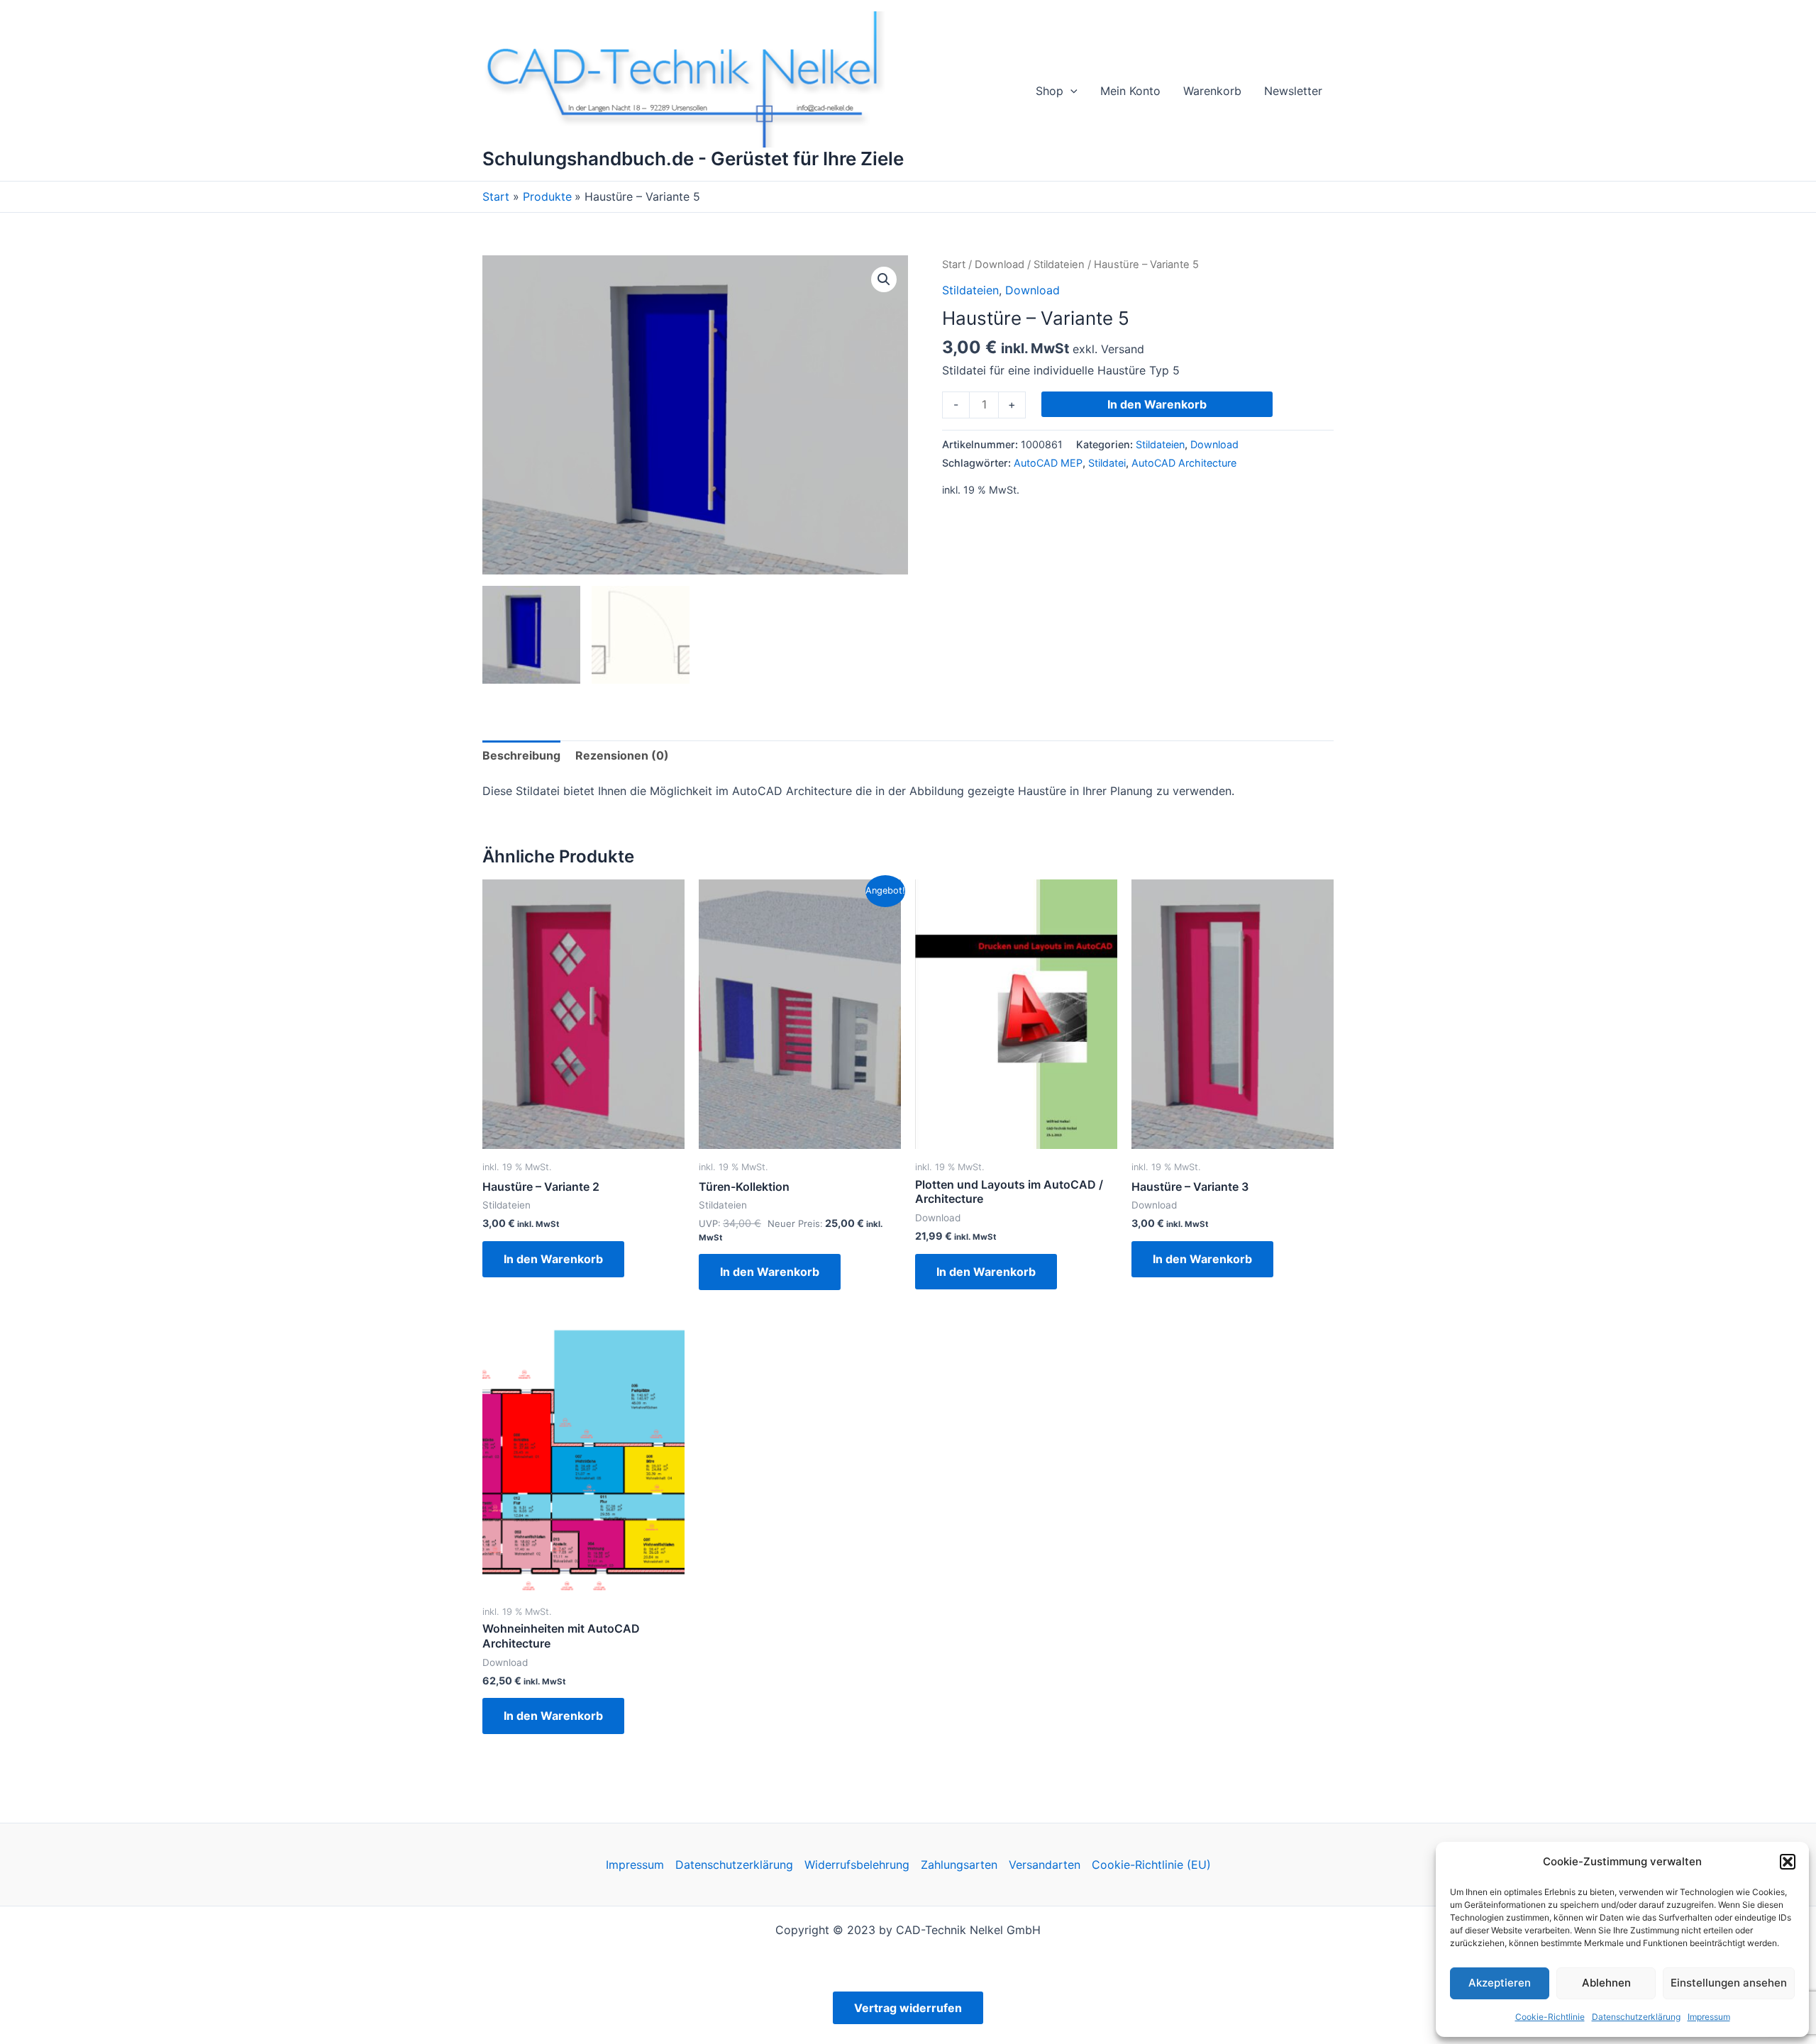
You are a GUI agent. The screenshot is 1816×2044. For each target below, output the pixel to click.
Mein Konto (1130, 91)
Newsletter (1293, 91)
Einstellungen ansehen (1729, 1983)
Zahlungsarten (959, 1865)
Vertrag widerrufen (908, 2008)
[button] (1788, 1862)
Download (1000, 265)
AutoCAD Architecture (1184, 463)
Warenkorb (1212, 91)
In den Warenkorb (1157, 404)
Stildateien (1059, 265)
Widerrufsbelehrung (857, 1865)
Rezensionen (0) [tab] (622, 755)
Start (954, 265)
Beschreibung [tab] (521, 755)
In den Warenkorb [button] (553, 1259)
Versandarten (1045, 1865)
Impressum (1709, 2017)
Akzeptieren (1500, 1983)
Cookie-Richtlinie (1550, 2017)
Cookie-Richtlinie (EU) (1151, 1865)
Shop (1050, 91)
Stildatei (1107, 463)
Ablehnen (1606, 1983)
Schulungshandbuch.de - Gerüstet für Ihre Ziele (693, 159)
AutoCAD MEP (1048, 463)
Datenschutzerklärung (1636, 2017)
